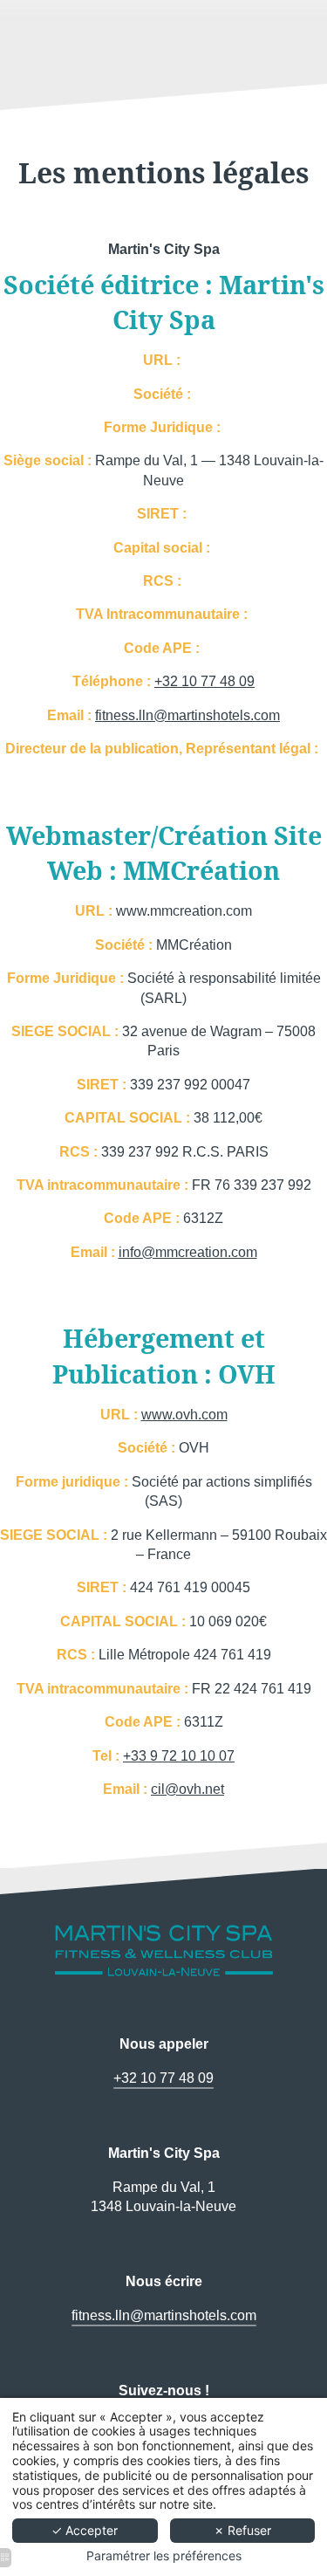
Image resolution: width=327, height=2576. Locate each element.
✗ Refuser (242, 2530)
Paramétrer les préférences (164, 2556)
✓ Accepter (85, 2530)
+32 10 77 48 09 (204, 681)
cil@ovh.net (187, 1789)
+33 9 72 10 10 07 (179, 1756)
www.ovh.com (184, 1415)
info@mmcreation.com (188, 1252)
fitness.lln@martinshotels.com (187, 715)
